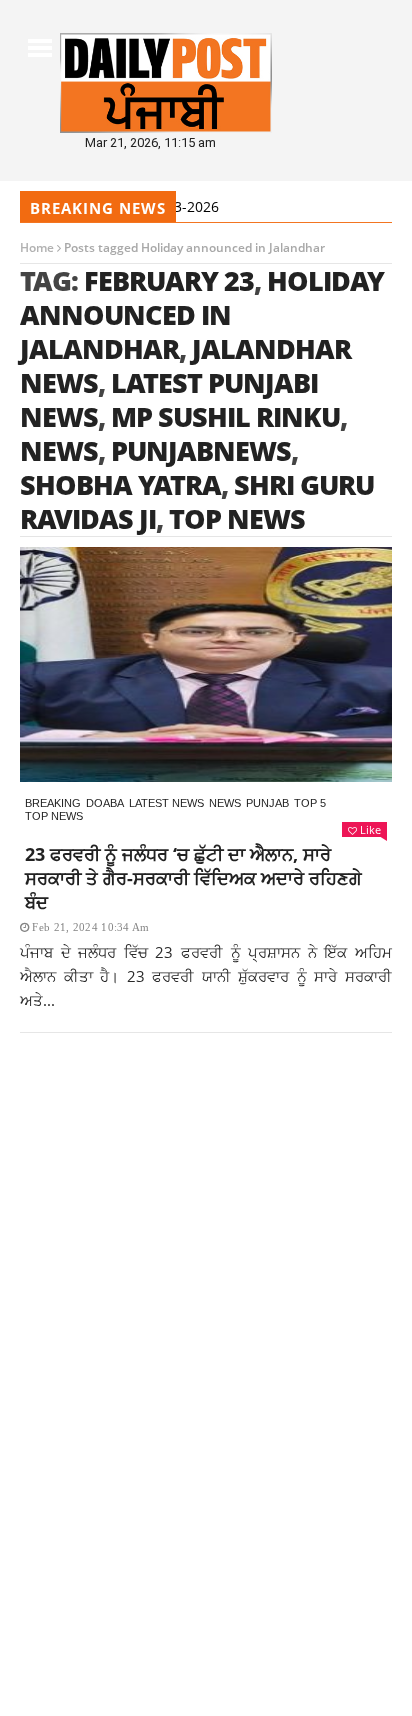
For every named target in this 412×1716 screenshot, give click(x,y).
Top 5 (310, 803)
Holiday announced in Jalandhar (202, 314)
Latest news (166, 803)
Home (37, 247)
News (225, 803)
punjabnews (201, 450)
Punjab (267, 803)
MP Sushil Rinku (225, 416)
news (59, 450)
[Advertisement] (206, 1297)
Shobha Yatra (120, 484)
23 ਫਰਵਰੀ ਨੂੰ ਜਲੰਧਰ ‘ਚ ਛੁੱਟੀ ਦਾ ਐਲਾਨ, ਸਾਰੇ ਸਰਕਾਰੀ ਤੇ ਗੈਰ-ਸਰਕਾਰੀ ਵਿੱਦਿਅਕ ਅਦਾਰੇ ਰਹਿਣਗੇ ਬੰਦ (193, 878)
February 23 (169, 280)
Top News (54, 816)
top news (237, 518)
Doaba (105, 803)
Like (370, 829)
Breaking (53, 803)
